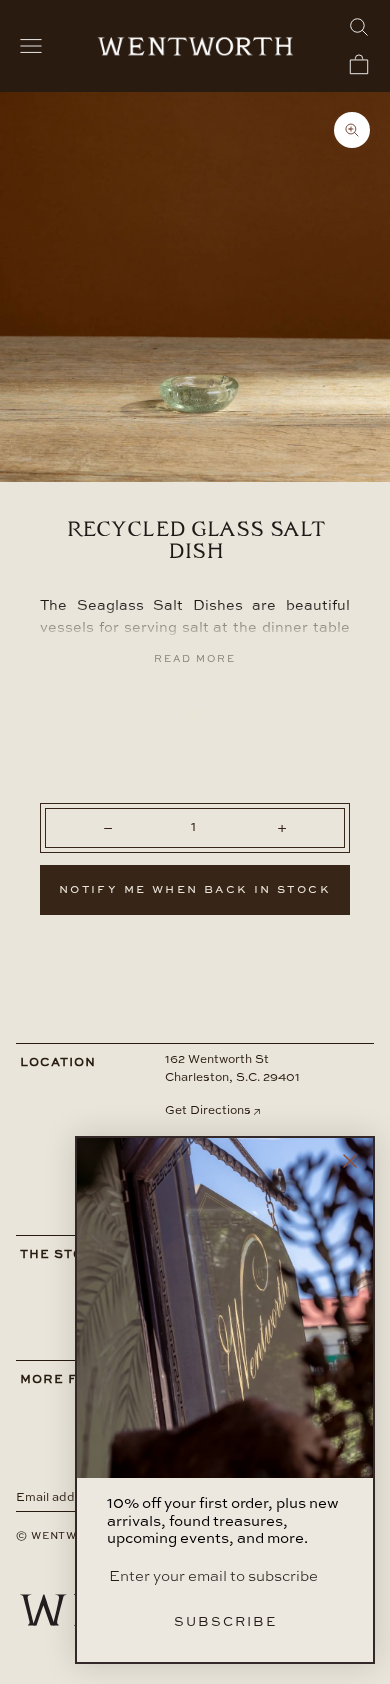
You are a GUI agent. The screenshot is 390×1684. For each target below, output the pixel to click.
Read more (195, 659)
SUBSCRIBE (225, 1622)
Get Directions (208, 1111)
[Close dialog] (350, 1161)
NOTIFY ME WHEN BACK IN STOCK (195, 890)
